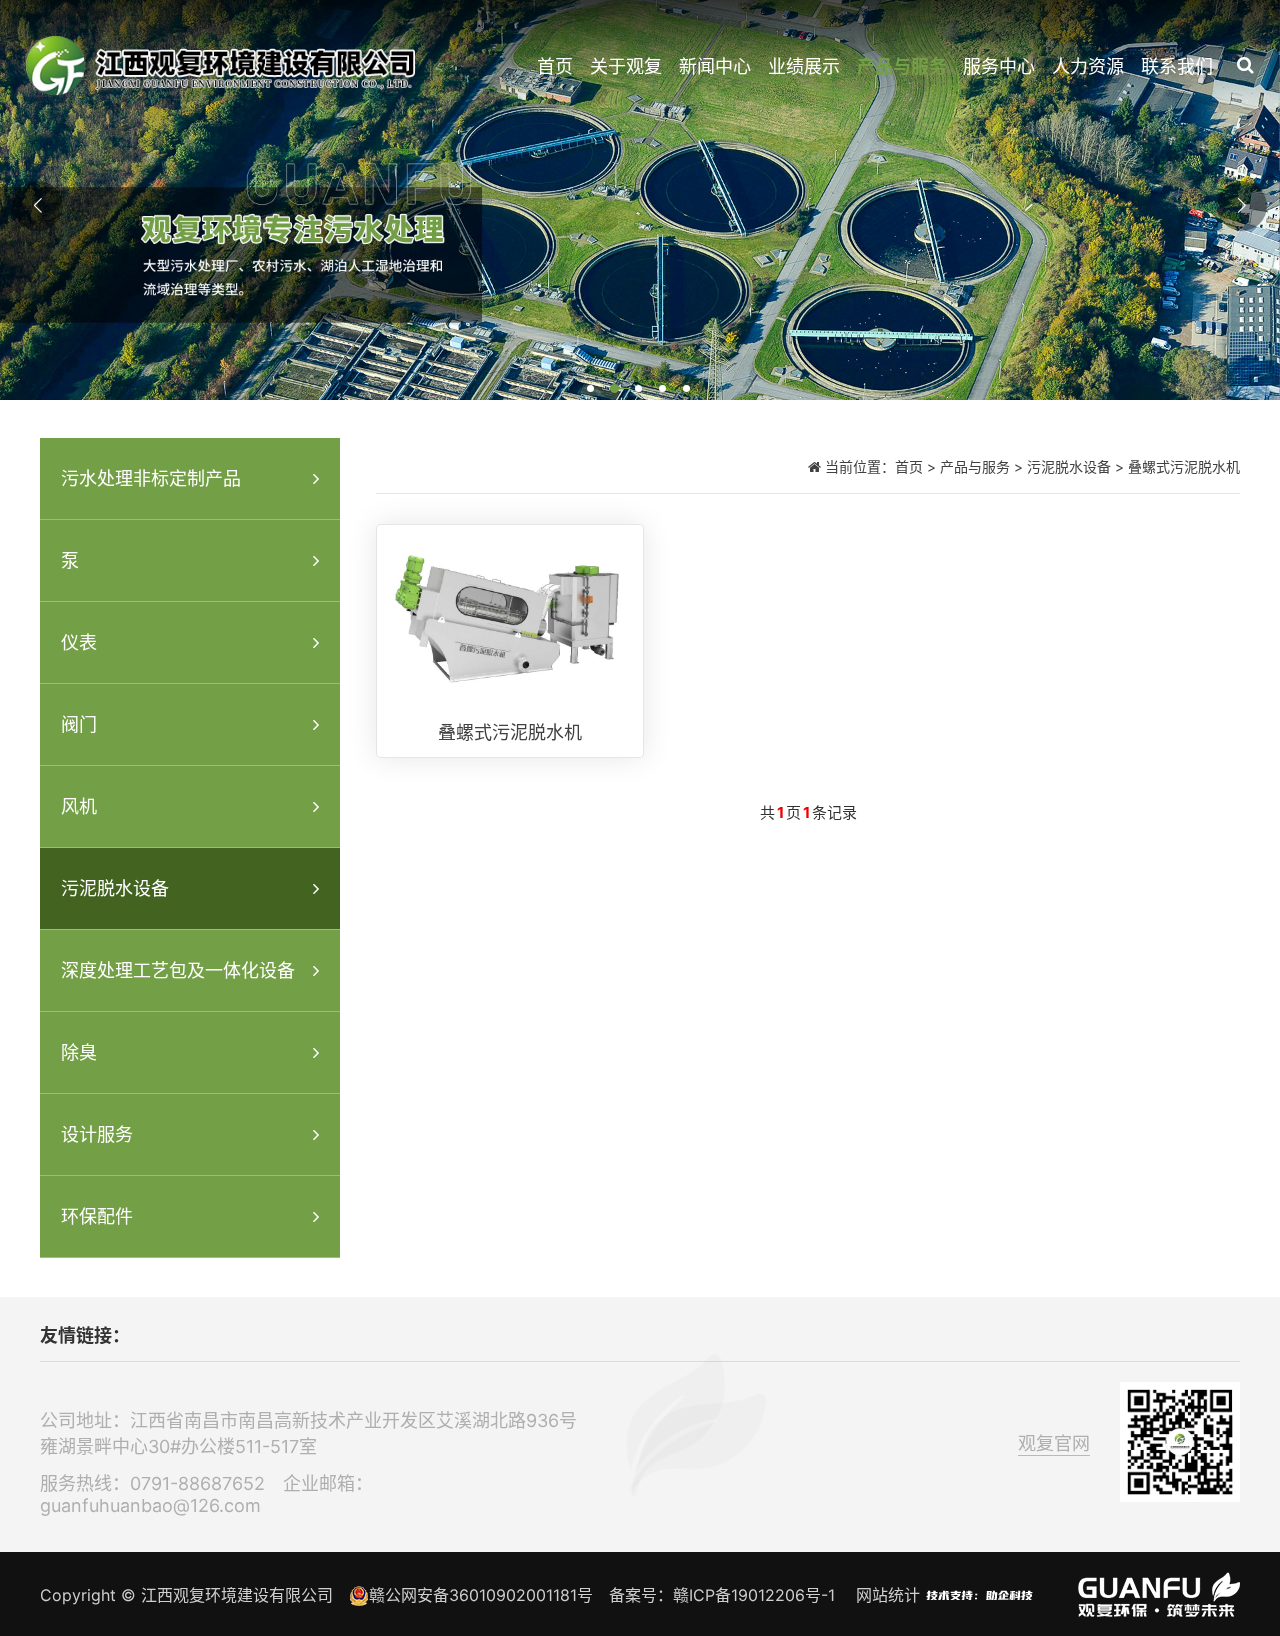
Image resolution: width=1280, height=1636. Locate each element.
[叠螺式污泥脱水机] (510, 641)
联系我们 (1177, 66)
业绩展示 (804, 66)
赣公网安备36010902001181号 (481, 1595)
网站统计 (888, 1595)
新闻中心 (715, 66)
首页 (555, 66)
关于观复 (626, 66)
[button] (592, 390)
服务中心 (999, 66)
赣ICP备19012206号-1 (754, 1595)
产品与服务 (902, 66)
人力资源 (1088, 66)
